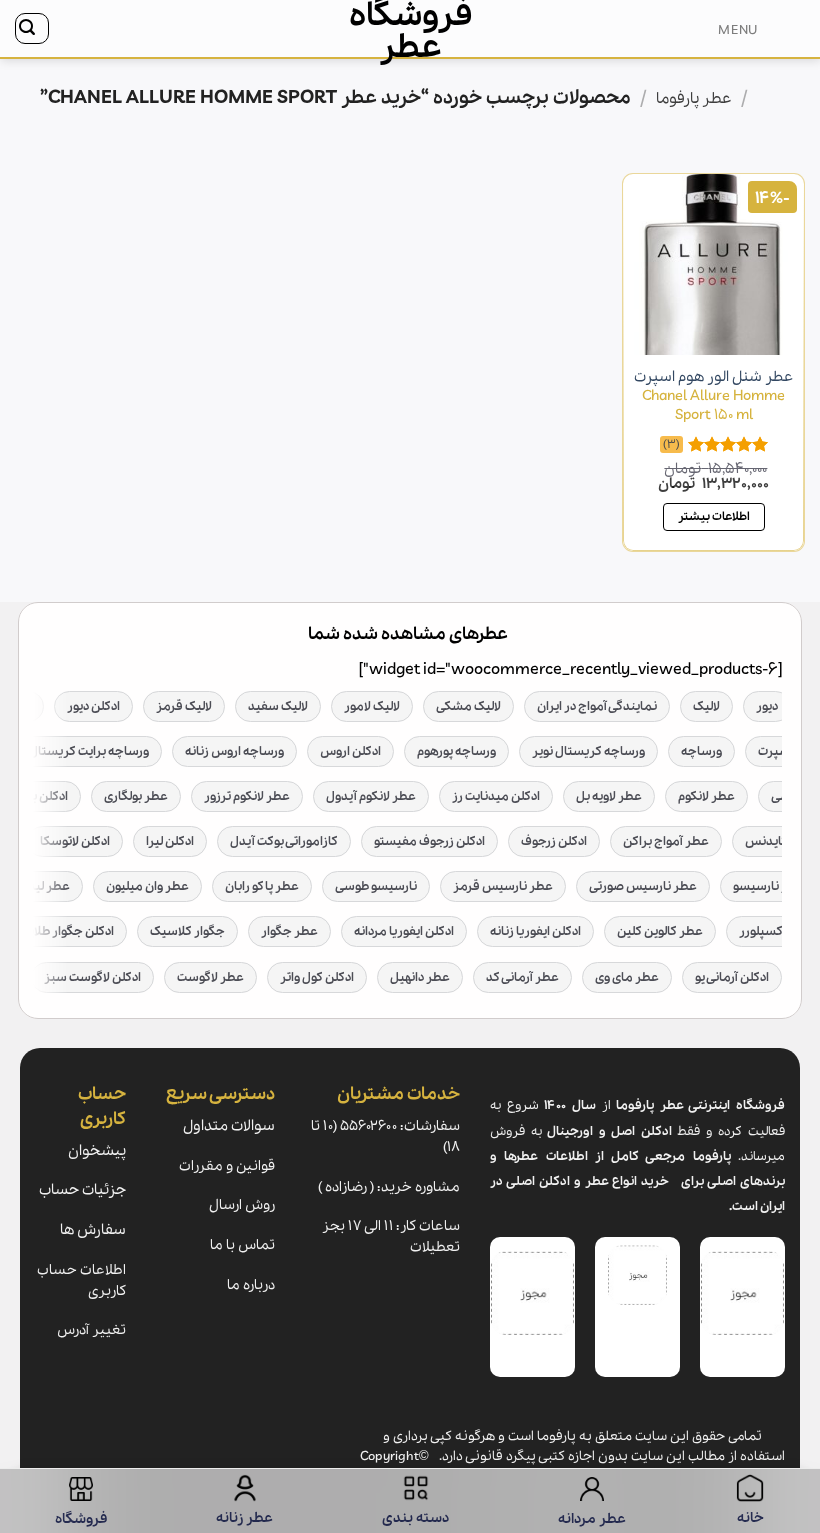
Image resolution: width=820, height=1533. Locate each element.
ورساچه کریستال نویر (588, 751)
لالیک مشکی (468, 706)
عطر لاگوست (210, 977)
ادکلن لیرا (170, 841)
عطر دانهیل (420, 977)
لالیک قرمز (184, 706)
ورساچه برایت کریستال (89, 751)
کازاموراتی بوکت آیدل (284, 841)
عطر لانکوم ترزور (247, 796)
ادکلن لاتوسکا (75, 841)
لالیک (706, 706)
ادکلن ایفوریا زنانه (535, 931)
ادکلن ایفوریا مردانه (404, 931)
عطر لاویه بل (609, 796)
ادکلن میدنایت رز (496, 796)
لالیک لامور (372, 706)
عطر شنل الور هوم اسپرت (713, 396)
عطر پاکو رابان (262, 886)
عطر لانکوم (706, 796)
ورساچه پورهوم (456, 751)
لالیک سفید (278, 706)
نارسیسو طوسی (376, 886)
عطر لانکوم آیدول (371, 796)
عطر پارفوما (693, 99)
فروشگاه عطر (410, 32)
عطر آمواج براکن (666, 841)
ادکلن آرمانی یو (732, 977)
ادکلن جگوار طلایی (67, 931)
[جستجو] (31, 28)
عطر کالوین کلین (660, 931)
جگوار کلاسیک (187, 931)
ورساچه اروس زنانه (234, 751)
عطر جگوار (289, 931)
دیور (767, 706)
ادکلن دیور (93, 706)
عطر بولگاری (136, 796)
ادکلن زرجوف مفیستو (429, 841)
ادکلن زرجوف (554, 841)
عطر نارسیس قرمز (503, 886)
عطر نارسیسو (769, 886)
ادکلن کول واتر (317, 977)
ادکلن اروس (350, 751)
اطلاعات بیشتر (714, 516)
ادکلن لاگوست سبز (92, 977)
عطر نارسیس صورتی (643, 886)
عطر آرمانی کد (522, 977)
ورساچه (701, 751)
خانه (768, 99)
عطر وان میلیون (147, 886)
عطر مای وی (627, 977)
